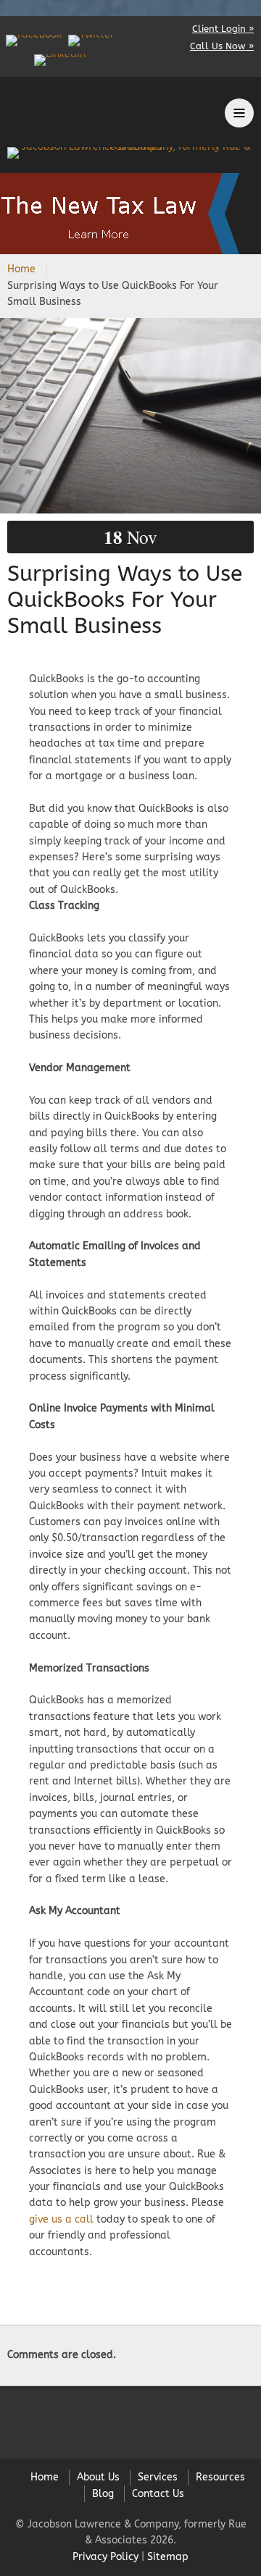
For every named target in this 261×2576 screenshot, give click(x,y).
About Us (98, 2477)
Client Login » (223, 29)
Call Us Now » (222, 46)
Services (158, 2477)
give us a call (61, 2219)
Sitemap (168, 2557)
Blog (103, 2494)
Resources (220, 2477)
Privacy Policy (105, 2557)
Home (21, 269)
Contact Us (158, 2494)
